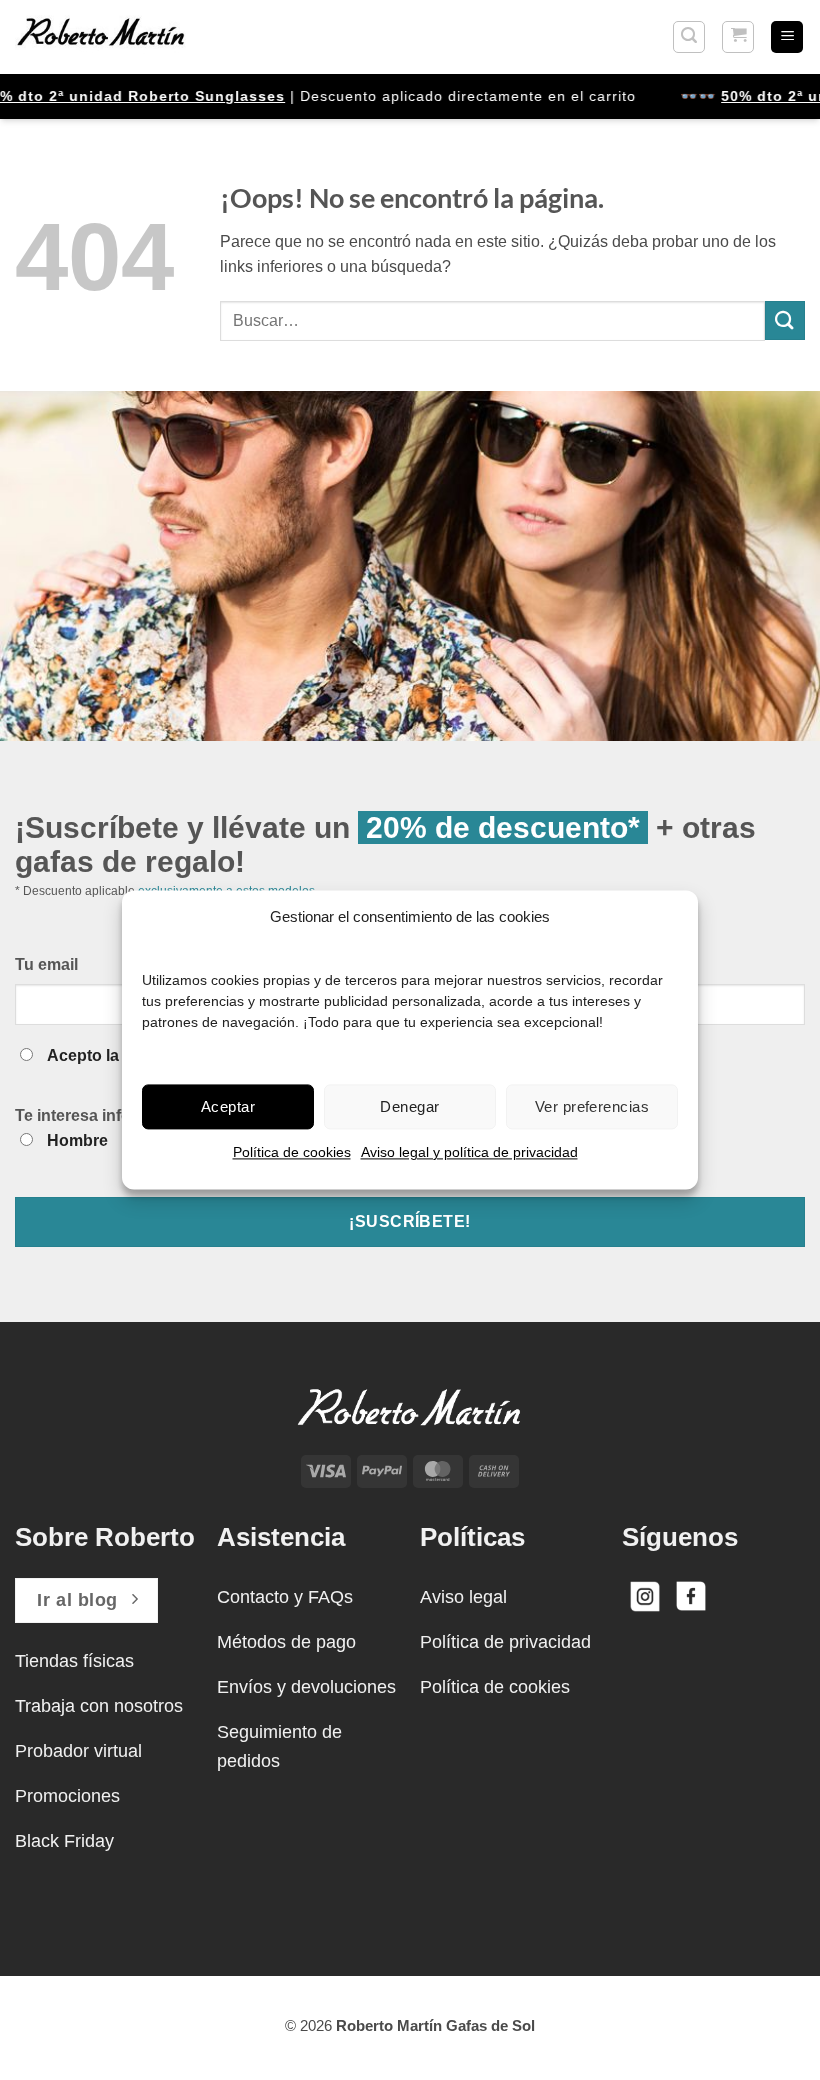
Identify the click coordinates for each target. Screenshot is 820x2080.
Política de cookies (292, 1152)
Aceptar (228, 1106)
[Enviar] (785, 320)
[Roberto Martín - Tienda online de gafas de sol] (101, 37)
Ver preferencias (592, 1106)
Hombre (77, 1140)
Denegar (409, 1106)
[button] (689, 37)
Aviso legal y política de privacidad (469, 1152)
